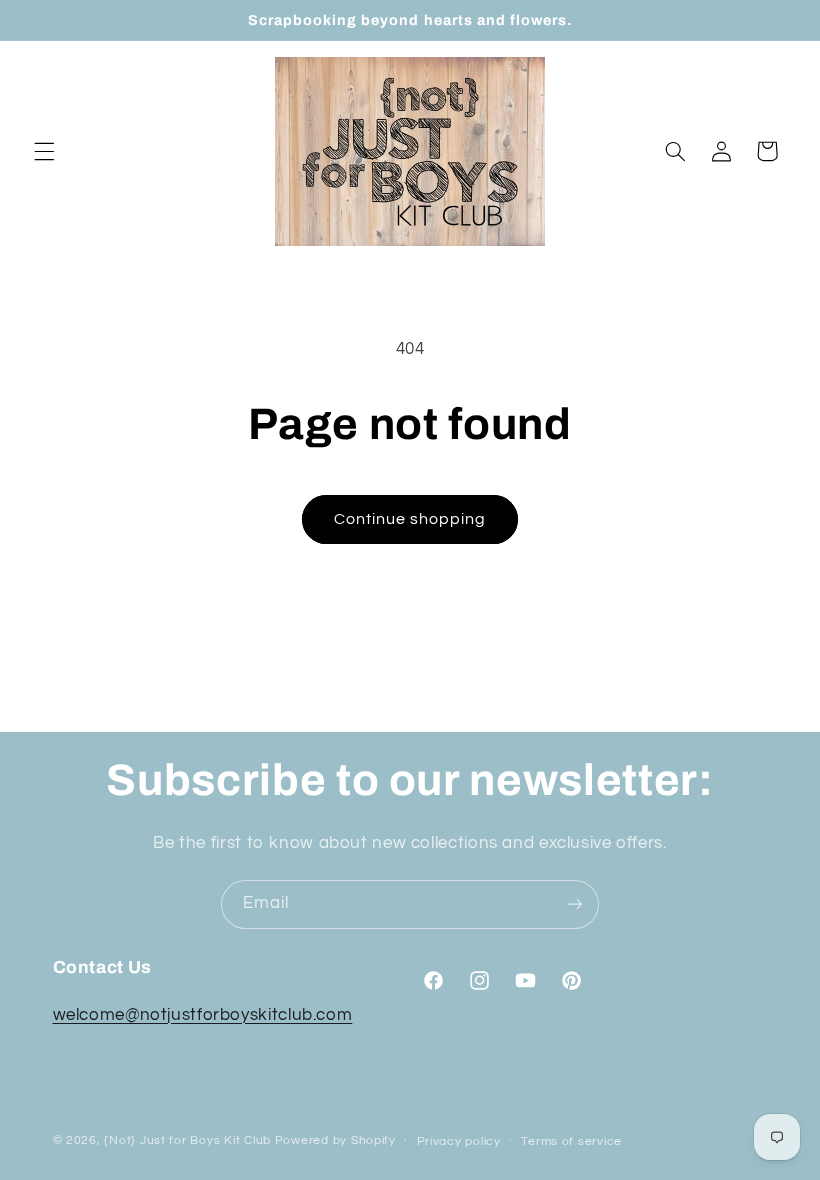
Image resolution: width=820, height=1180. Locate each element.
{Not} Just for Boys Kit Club (187, 1140)
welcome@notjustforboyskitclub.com (203, 1015)
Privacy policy (459, 1141)
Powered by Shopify (335, 1140)
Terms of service (571, 1141)
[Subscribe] (575, 904)
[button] (44, 151)
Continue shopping (410, 519)
